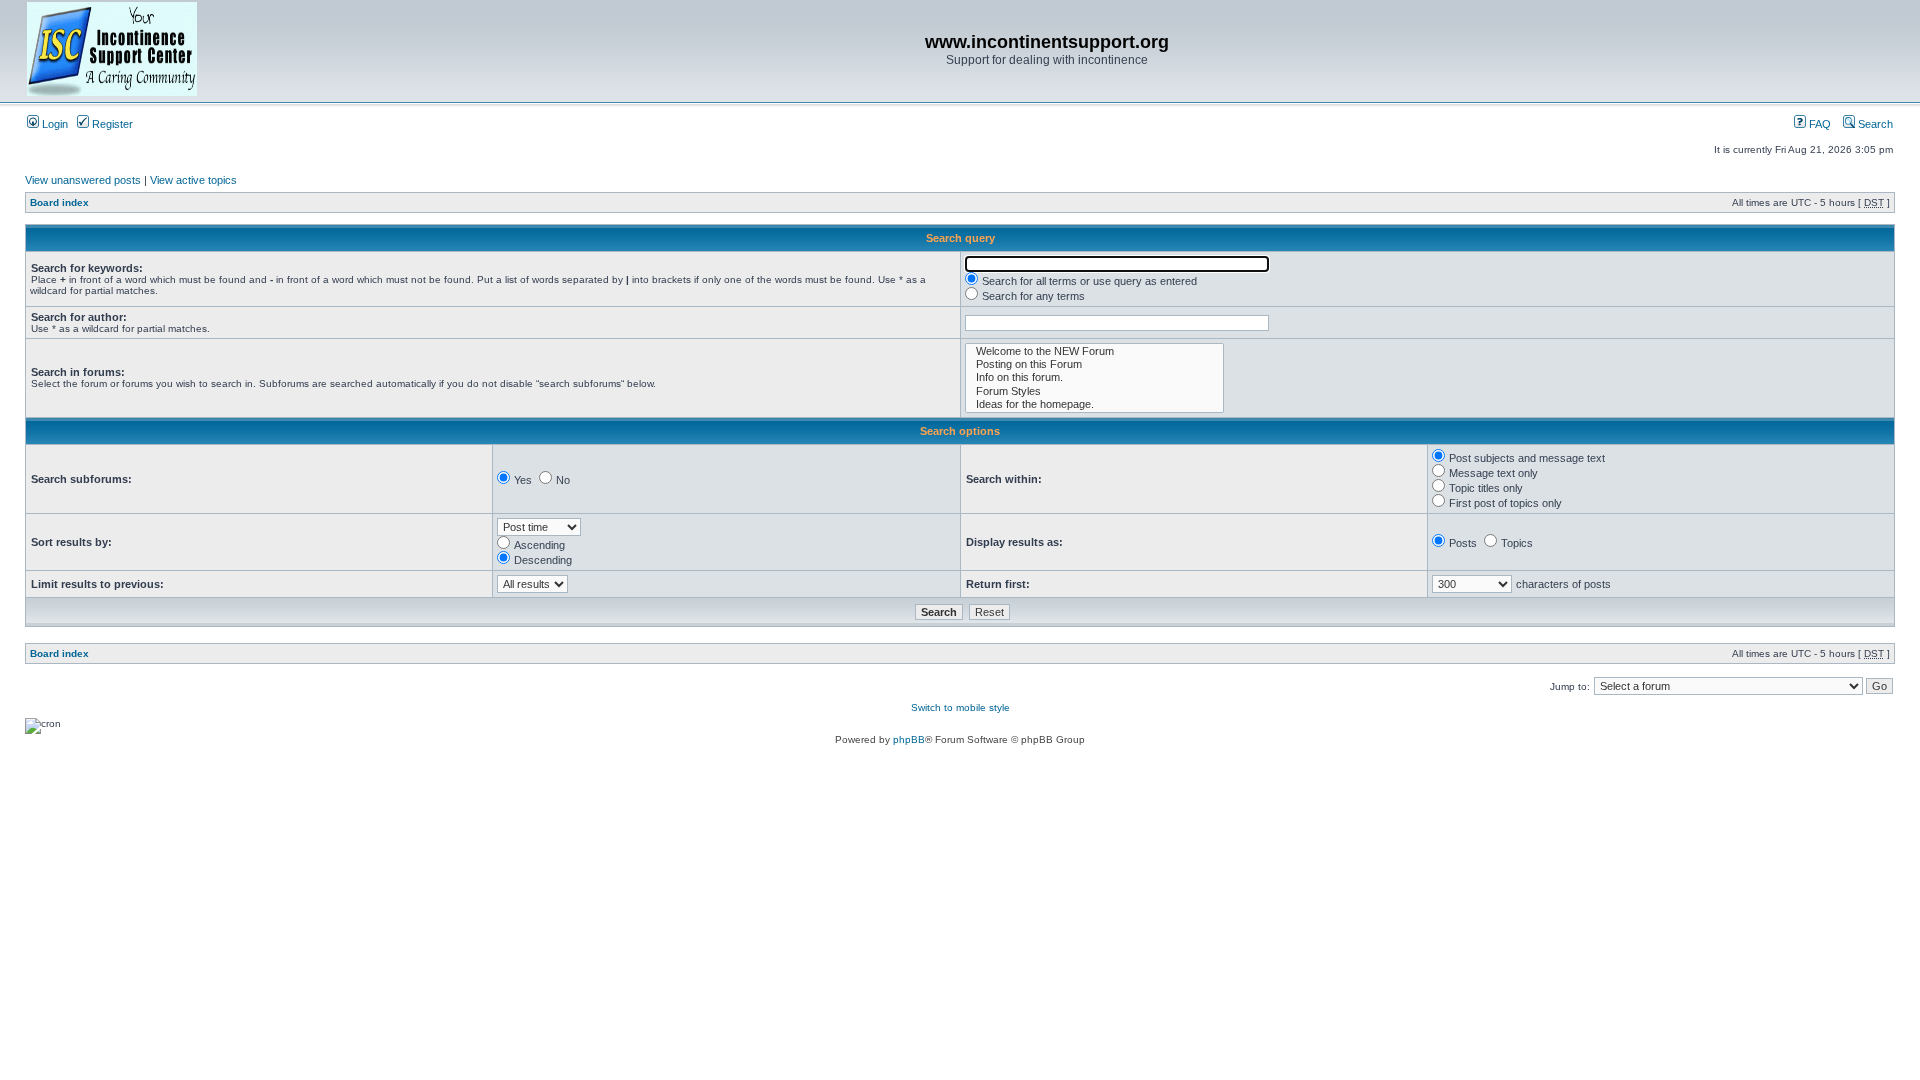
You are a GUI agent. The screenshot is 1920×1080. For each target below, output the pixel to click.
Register (111, 124)
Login (53, 124)
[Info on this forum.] (1094, 377)
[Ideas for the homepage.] (1094, 404)
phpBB (909, 739)
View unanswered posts (83, 180)
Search (1874, 124)
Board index (59, 202)
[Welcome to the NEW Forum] (1094, 351)
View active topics (193, 180)
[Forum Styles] (1094, 391)
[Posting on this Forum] (1094, 364)
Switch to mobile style (960, 707)
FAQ (1818, 124)
